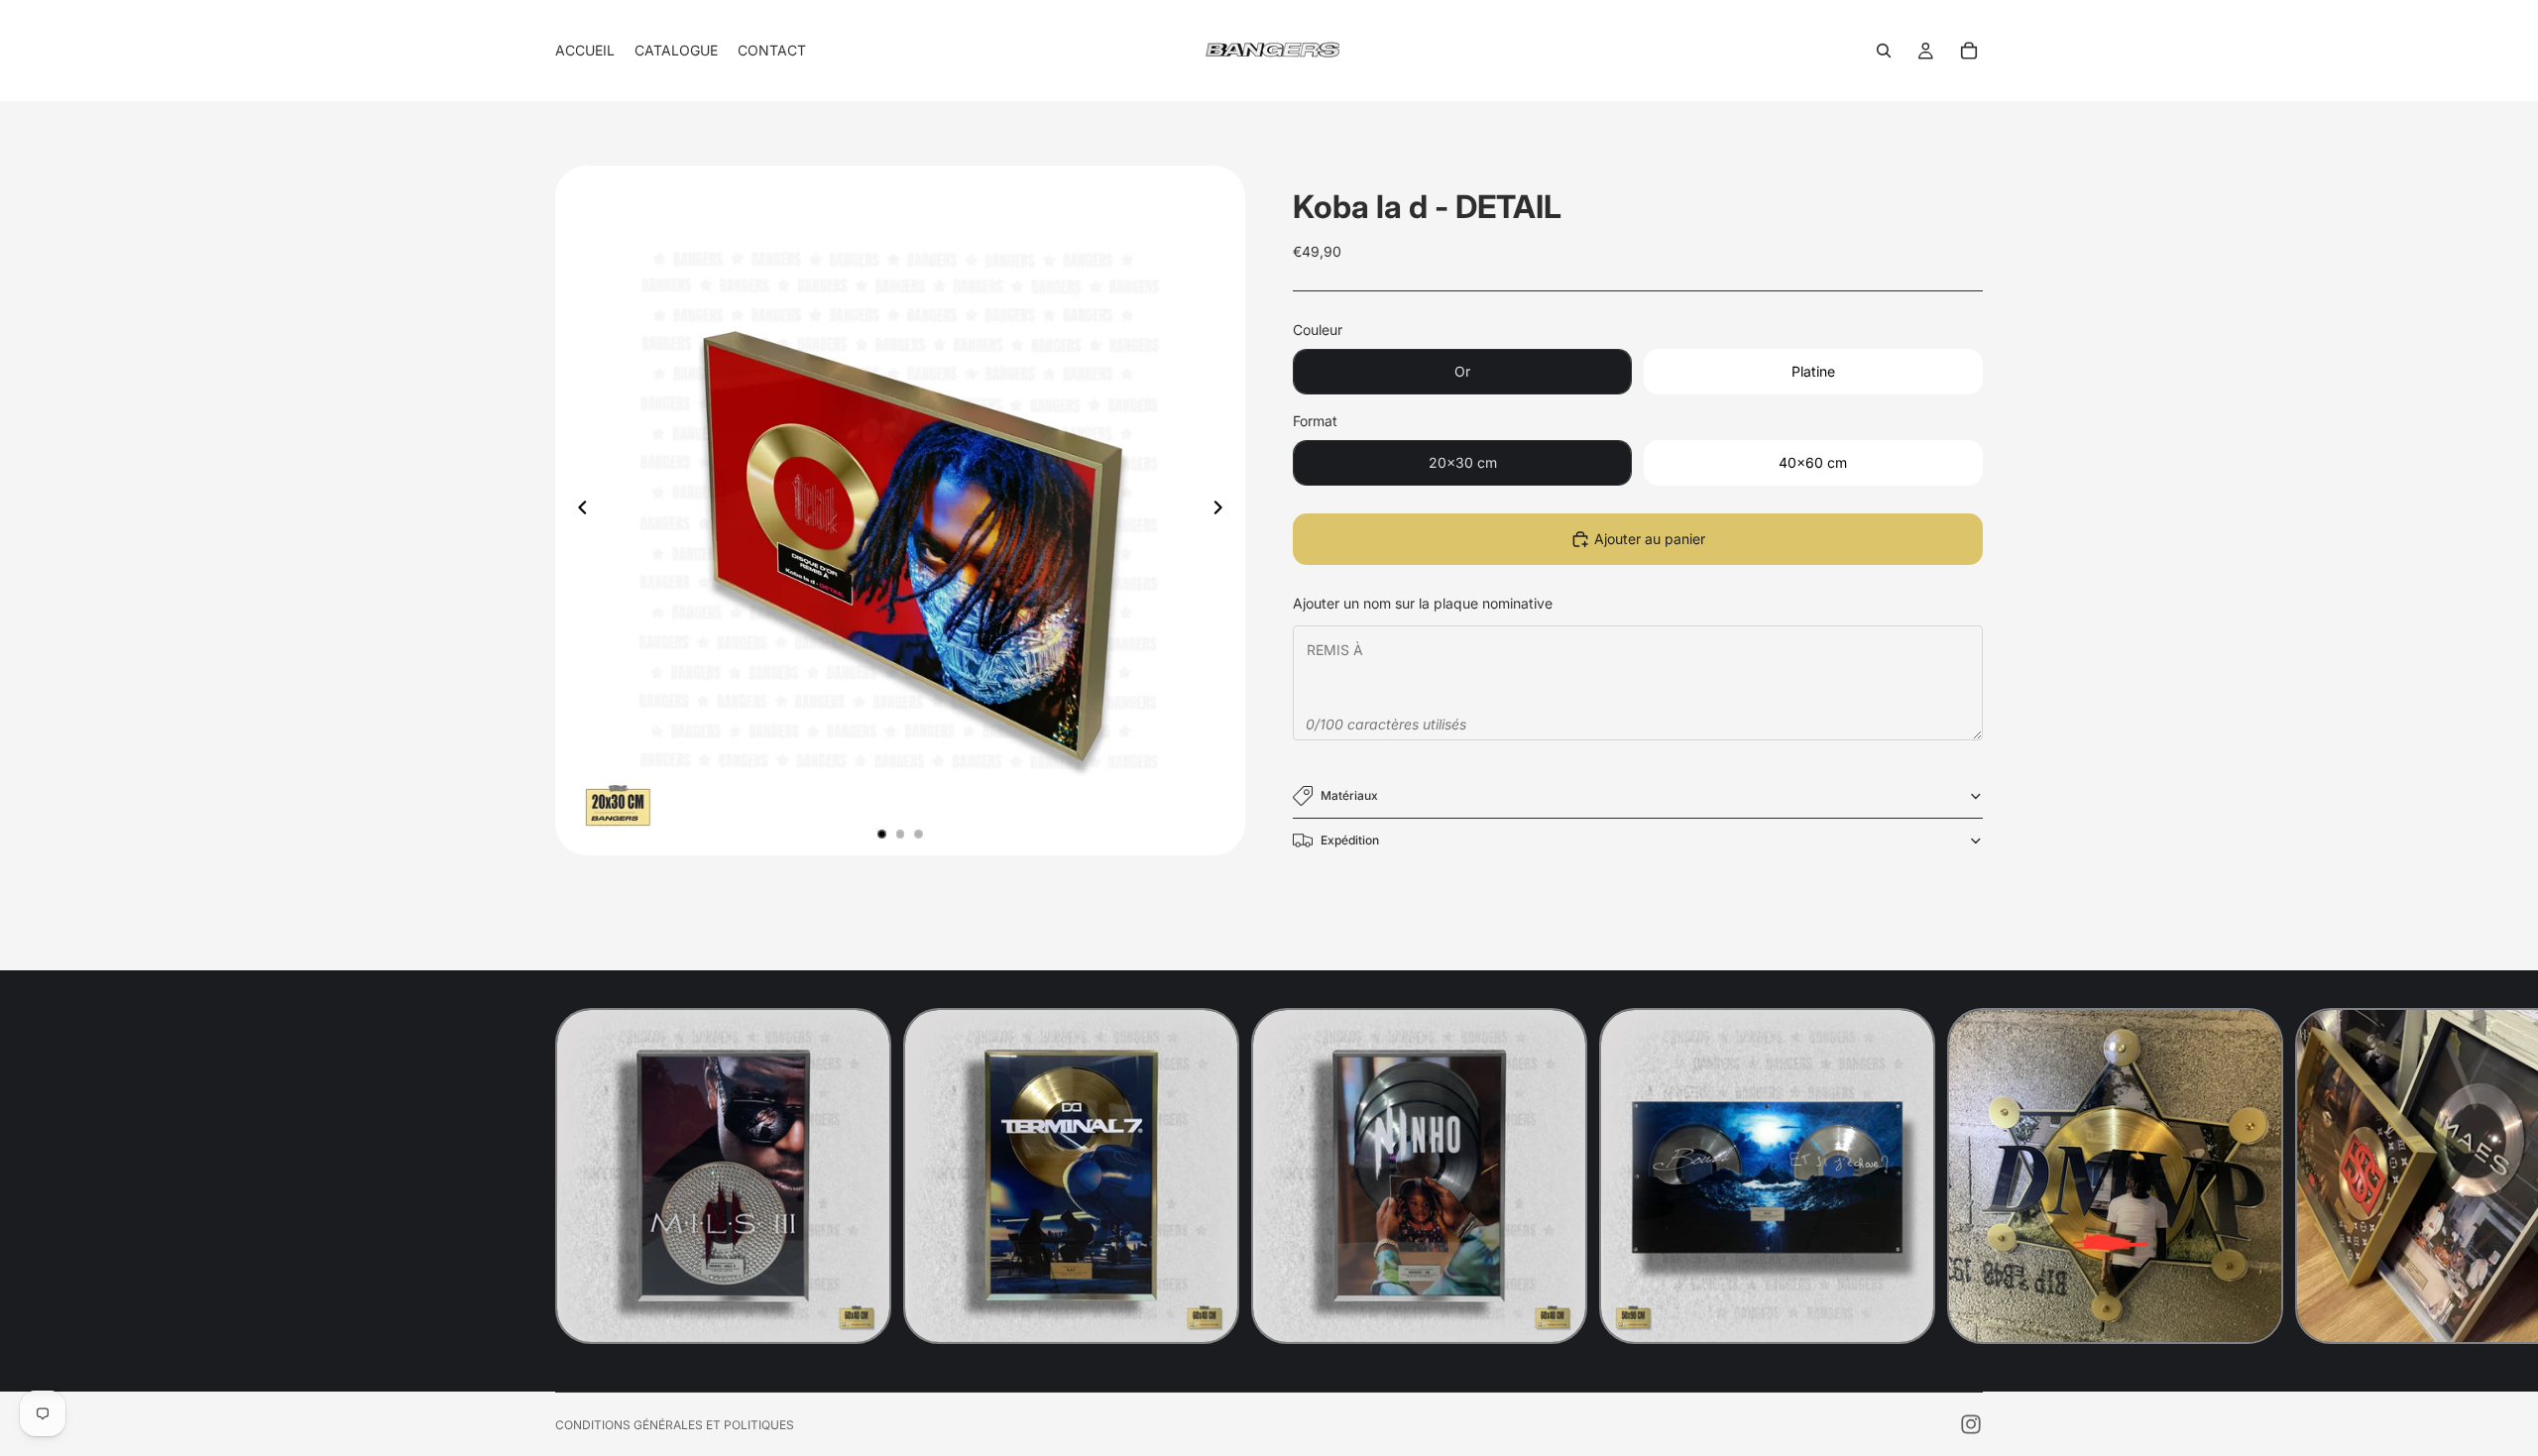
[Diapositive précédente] (577, 510)
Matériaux (1349, 795)
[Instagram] (1971, 1424)
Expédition (1350, 840)
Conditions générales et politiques (675, 1425)
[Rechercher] (1884, 51)
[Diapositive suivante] (1223, 510)
